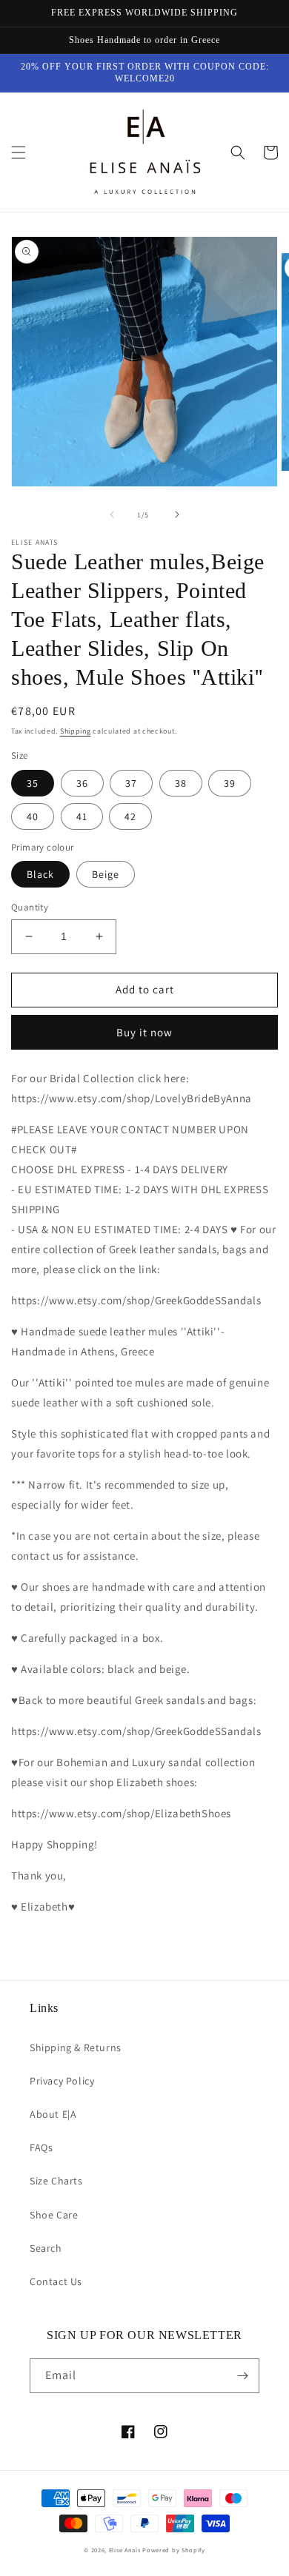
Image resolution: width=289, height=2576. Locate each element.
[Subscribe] (242, 2376)
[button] (19, 152)
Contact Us (56, 2281)
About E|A (53, 2114)
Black (40, 874)
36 (82, 783)
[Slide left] (112, 514)
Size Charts (56, 2181)
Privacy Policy (62, 2081)
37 (131, 783)
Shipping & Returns (76, 2047)
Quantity (30, 907)
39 (230, 783)
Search (46, 2248)
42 (130, 816)
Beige (106, 874)
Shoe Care (54, 2215)
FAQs (41, 2147)
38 (181, 783)
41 (82, 816)
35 (33, 783)
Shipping (76, 731)
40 (33, 816)
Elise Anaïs (125, 2550)
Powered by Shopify (174, 2550)
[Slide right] (177, 514)
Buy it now (144, 1032)
